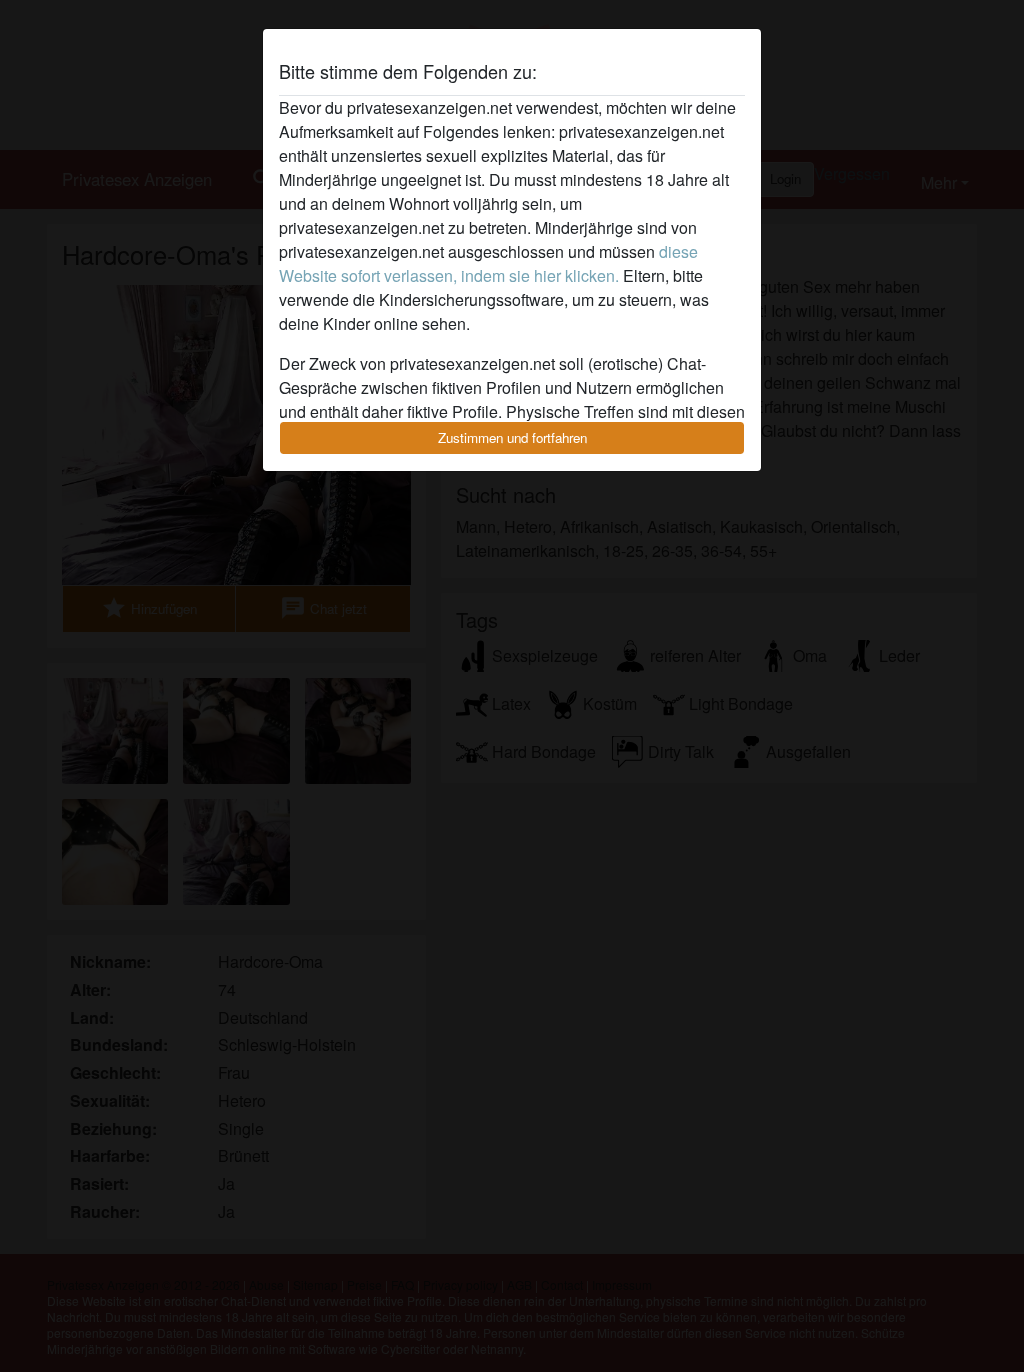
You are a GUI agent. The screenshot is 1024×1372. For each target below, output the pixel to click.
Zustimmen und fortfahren (512, 437)
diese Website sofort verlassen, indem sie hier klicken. (488, 263)
